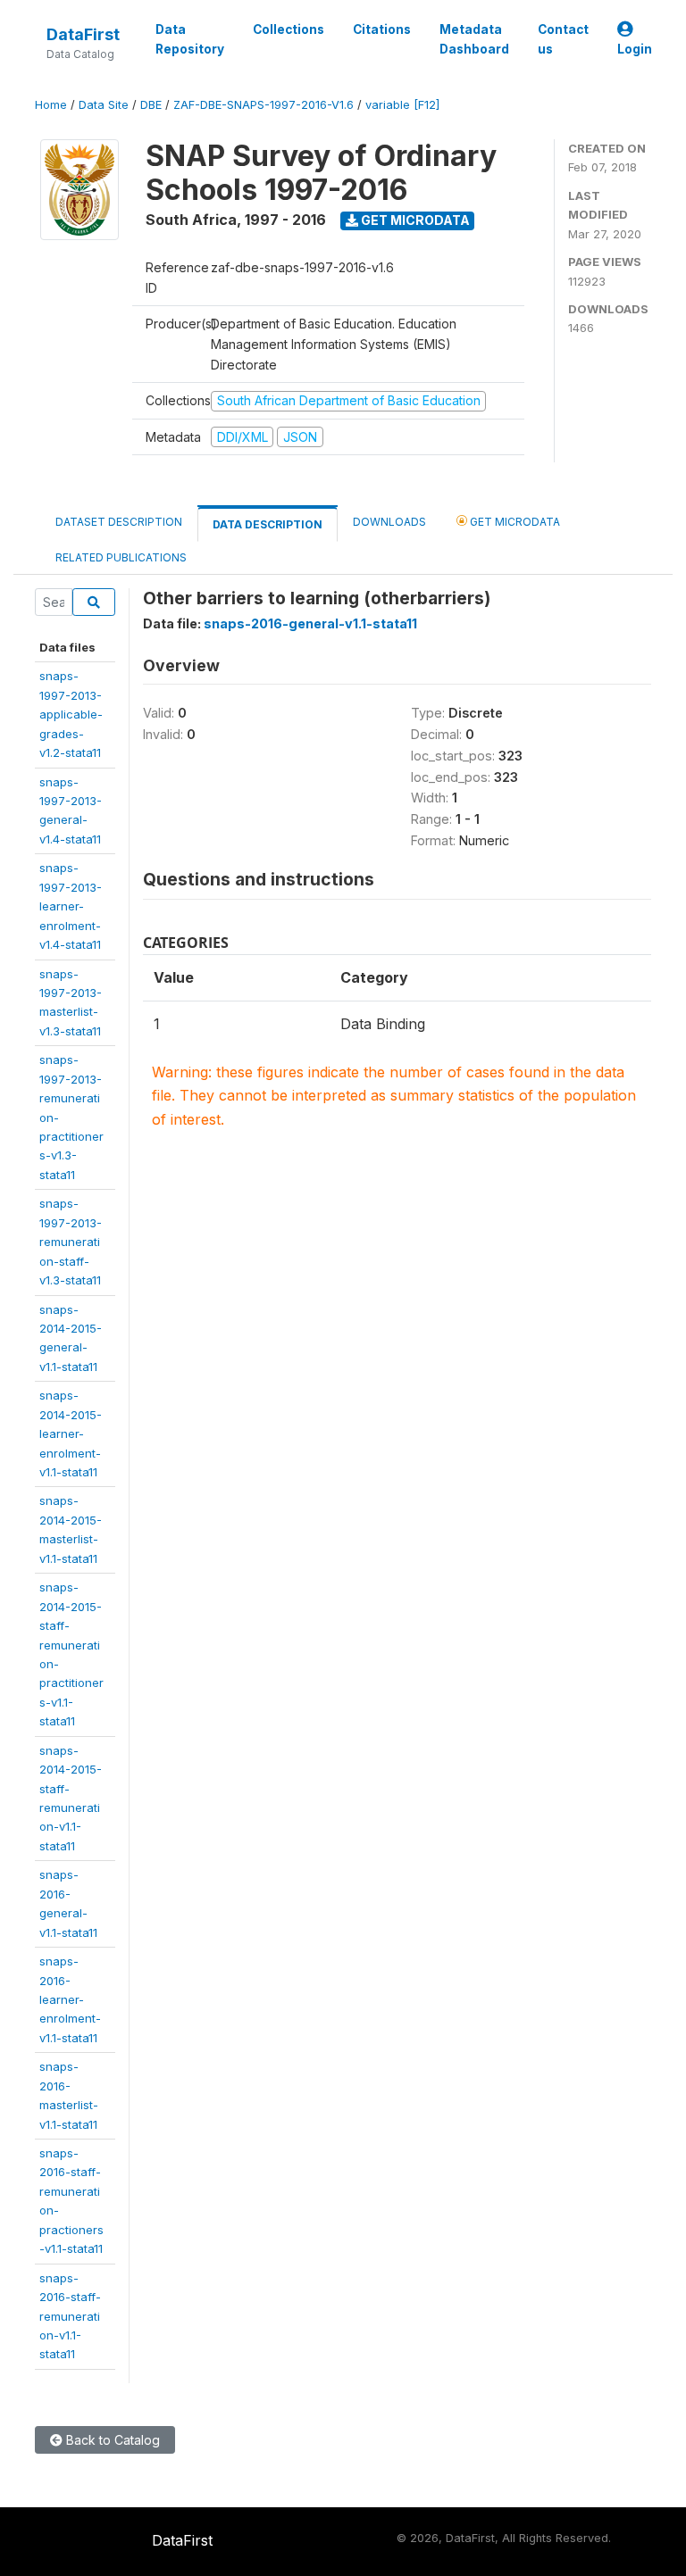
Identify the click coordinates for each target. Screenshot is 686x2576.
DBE (151, 105)
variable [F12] (402, 105)
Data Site (104, 105)
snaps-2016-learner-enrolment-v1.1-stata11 (70, 1999)
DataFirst (83, 34)
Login (635, 49)
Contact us (563, 39)
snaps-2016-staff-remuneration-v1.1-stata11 (70, 2316)
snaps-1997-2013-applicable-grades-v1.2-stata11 (71, 714)
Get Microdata (414, 220)
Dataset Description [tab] (119, 522)
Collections (289, 29)
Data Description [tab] (268, 524)
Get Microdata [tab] (514, 522)
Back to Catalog (111, 2440)
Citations (382, 29)
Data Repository (190, 39)
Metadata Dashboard (474, 39)
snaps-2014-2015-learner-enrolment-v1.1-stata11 (71, 1433)
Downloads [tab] (389, 522)
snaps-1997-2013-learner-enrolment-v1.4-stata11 (71, 906)
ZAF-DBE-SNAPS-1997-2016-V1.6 (264, 105)
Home (51, 105)
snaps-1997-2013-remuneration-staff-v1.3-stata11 (71, 1242)
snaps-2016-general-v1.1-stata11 (310, 623)
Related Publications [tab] (121, 557)
